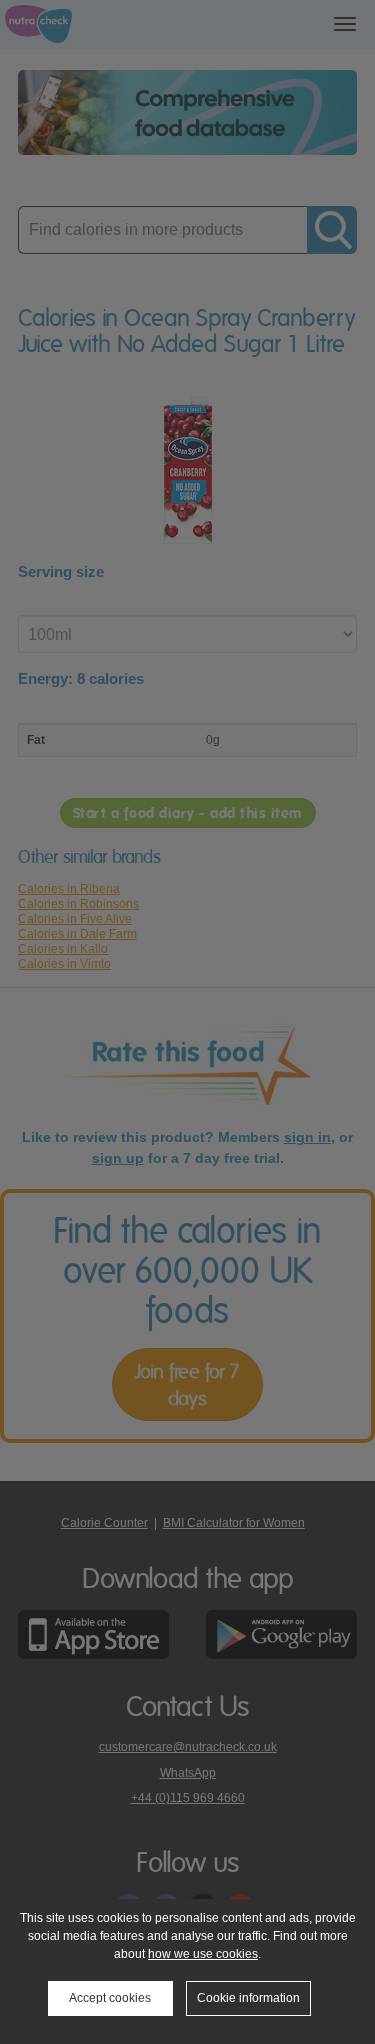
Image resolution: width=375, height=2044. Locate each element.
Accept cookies (110, 1998)
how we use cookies (203, 1954)
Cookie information (248, 1998)
